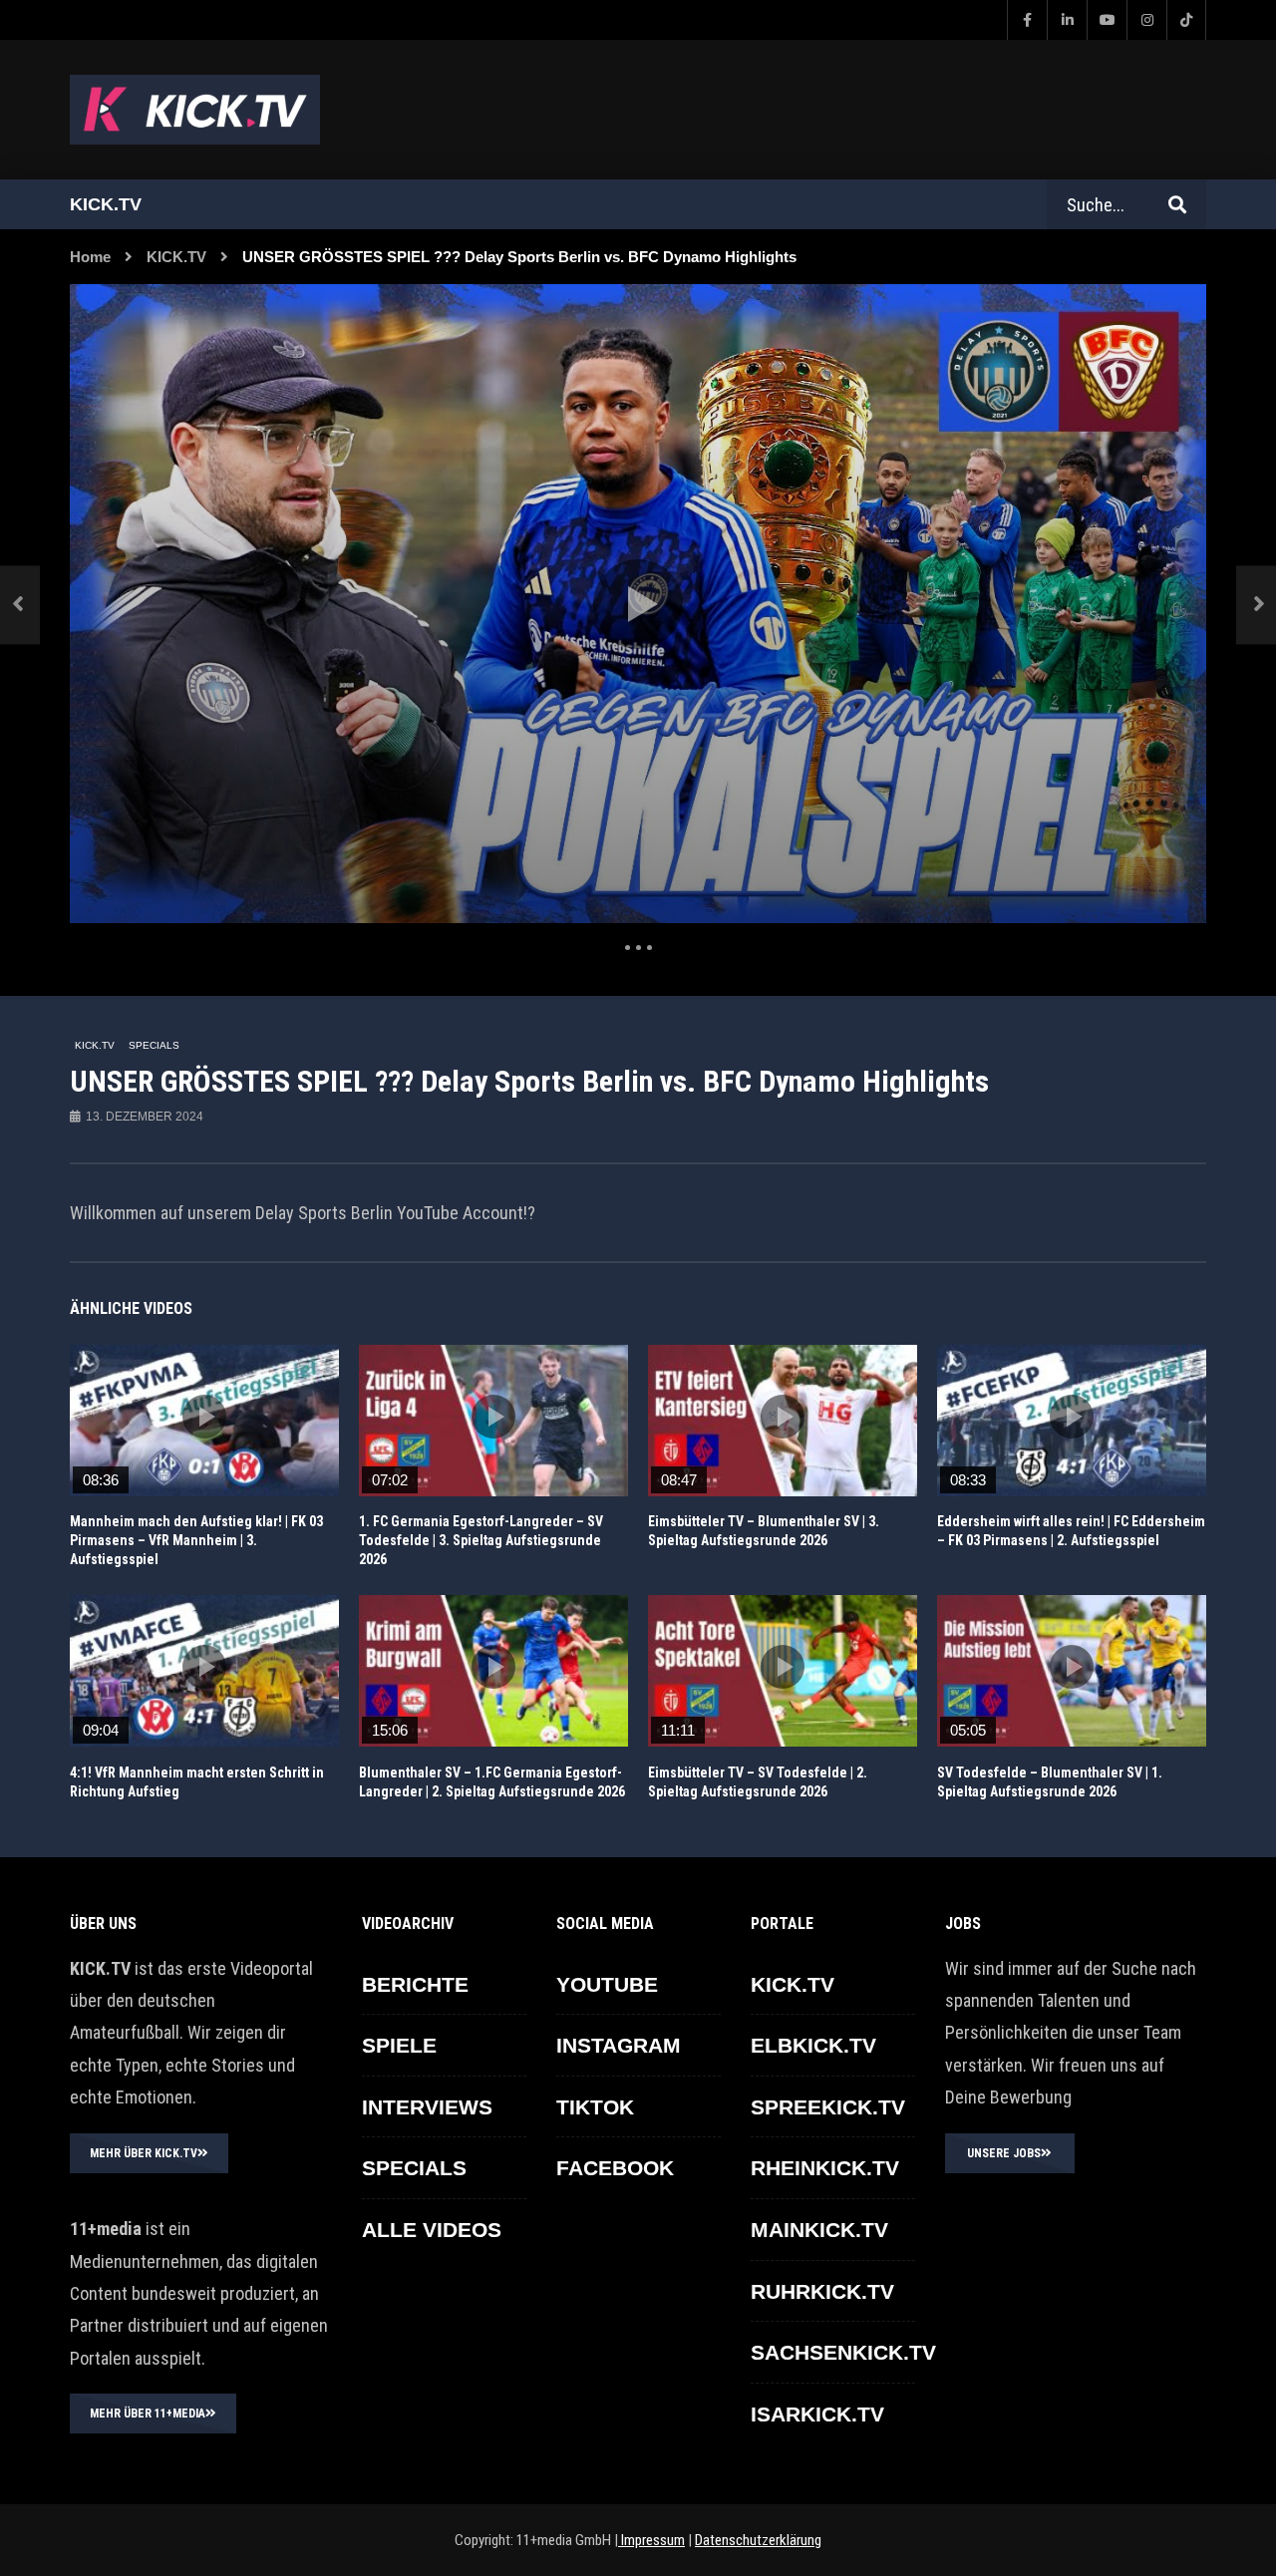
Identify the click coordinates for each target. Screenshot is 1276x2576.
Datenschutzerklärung (758, 2540)
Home (90, 257)
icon (204, 1417)
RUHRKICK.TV (822, 2291)
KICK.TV (176, 257)
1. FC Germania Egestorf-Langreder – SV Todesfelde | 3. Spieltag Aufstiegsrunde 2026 (481, 1540)
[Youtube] (1107, 20)
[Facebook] (1027, 20)
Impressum (651, 2540)
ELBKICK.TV (813, 2045)
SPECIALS (154, 1045)
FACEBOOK (615, 2168)
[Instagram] (1146, 20)
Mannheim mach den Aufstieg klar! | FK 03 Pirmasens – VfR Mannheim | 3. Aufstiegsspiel (196, 1540)
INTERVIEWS (427, 2107)
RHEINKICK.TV (825, 2168)
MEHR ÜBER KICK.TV (144, 2153)
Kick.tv (106, 204)
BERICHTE (415, 1984)
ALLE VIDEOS (432, 2230)
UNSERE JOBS (1004, 2153)
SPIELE (399, 2045)
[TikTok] (1186, 20)
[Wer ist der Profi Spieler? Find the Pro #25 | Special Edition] (20, 605)
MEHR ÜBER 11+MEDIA (148, 2414)
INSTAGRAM (619, 2045)
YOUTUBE (607, 1984)
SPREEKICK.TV (828, 2107)
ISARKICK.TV (817, 2414)
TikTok (595, 2107)
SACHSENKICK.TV (843, 2352)
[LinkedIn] (1067, 20)
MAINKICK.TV (819, 2230)
